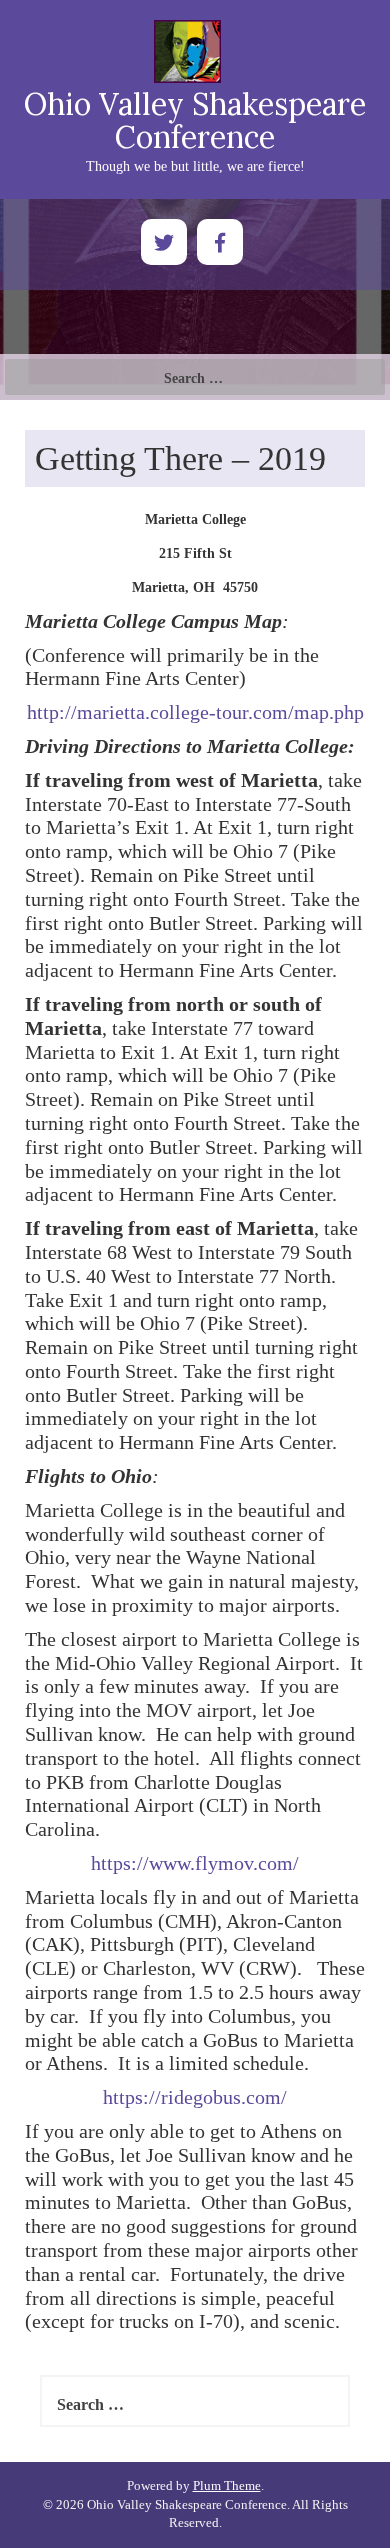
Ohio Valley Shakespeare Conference (195, 120)
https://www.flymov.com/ (195, 1863)
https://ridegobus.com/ (195, 2097)
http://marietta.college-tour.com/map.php (195, 712)
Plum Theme (227, 2485)
